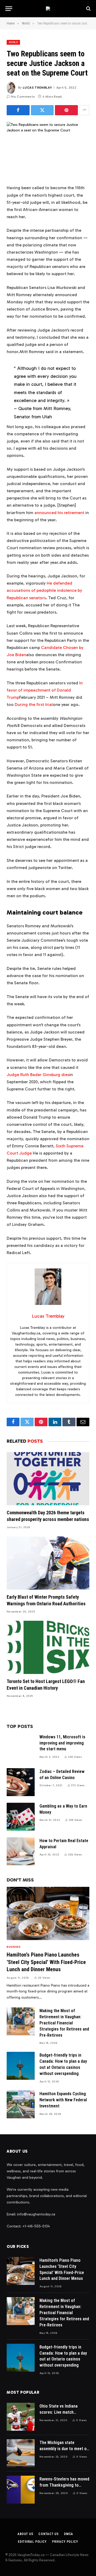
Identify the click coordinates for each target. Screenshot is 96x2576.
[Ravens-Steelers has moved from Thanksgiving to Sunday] (21, 2490)
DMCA (69, 2534)
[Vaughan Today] (48, 9)
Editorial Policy (32, 2542)
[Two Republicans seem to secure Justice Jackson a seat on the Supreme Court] (48, 149)
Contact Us (48, 2534)
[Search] (88, 9)
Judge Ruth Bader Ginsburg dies (38, 1075)
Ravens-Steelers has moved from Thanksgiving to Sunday (64, 2485)
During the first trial (34, 704)
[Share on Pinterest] (66, 110)
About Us (25, 2534)
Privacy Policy (65, 2542)
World (13, 42)
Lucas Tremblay (37, 88)
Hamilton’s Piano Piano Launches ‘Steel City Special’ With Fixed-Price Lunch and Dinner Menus (46, 1962)
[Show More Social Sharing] (84, 110)
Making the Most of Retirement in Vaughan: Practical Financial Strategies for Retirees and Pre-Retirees (64, 2023)
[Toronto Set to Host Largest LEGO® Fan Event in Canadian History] (48, 1647)
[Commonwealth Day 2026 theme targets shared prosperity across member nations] (48, 1479)
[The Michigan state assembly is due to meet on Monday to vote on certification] (21, 2453)
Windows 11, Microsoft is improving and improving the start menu (62, 1743)
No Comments (23, 97)
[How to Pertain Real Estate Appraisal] (21, 1851)
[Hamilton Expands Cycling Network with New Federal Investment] (21, 2104)
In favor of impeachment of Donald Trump (45, 690)
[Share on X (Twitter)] (42, 110)
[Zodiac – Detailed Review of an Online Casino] (21, 1782)
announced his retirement (59, 513)
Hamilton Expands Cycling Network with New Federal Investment (63, 2100)
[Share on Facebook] (18, 110)
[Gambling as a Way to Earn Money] (21, 1817)
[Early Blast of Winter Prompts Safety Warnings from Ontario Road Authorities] (48, 1563)
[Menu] (9, 9)
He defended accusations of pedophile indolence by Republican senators (44, 590)
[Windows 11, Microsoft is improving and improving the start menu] (21, 1748)
